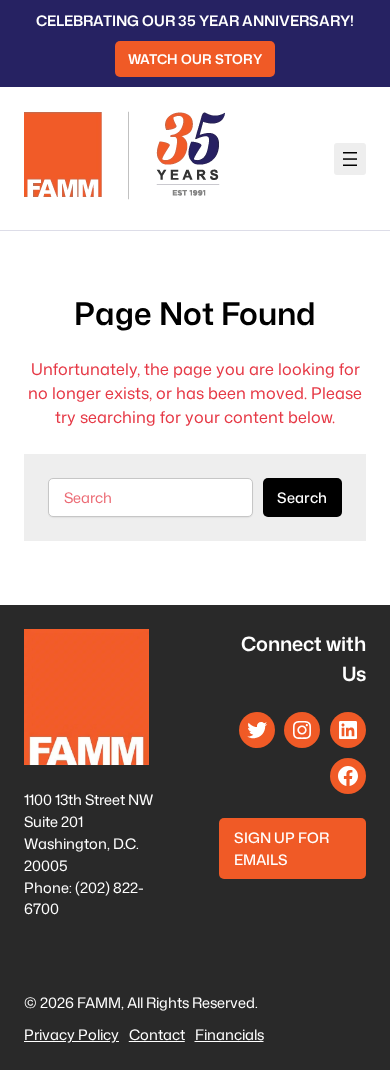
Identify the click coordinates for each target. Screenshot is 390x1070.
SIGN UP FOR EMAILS (281, 848)
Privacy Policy (71, 1034)
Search (302, 497)
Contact (157, 1034)
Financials (229, 1034)
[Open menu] (350, 159)
